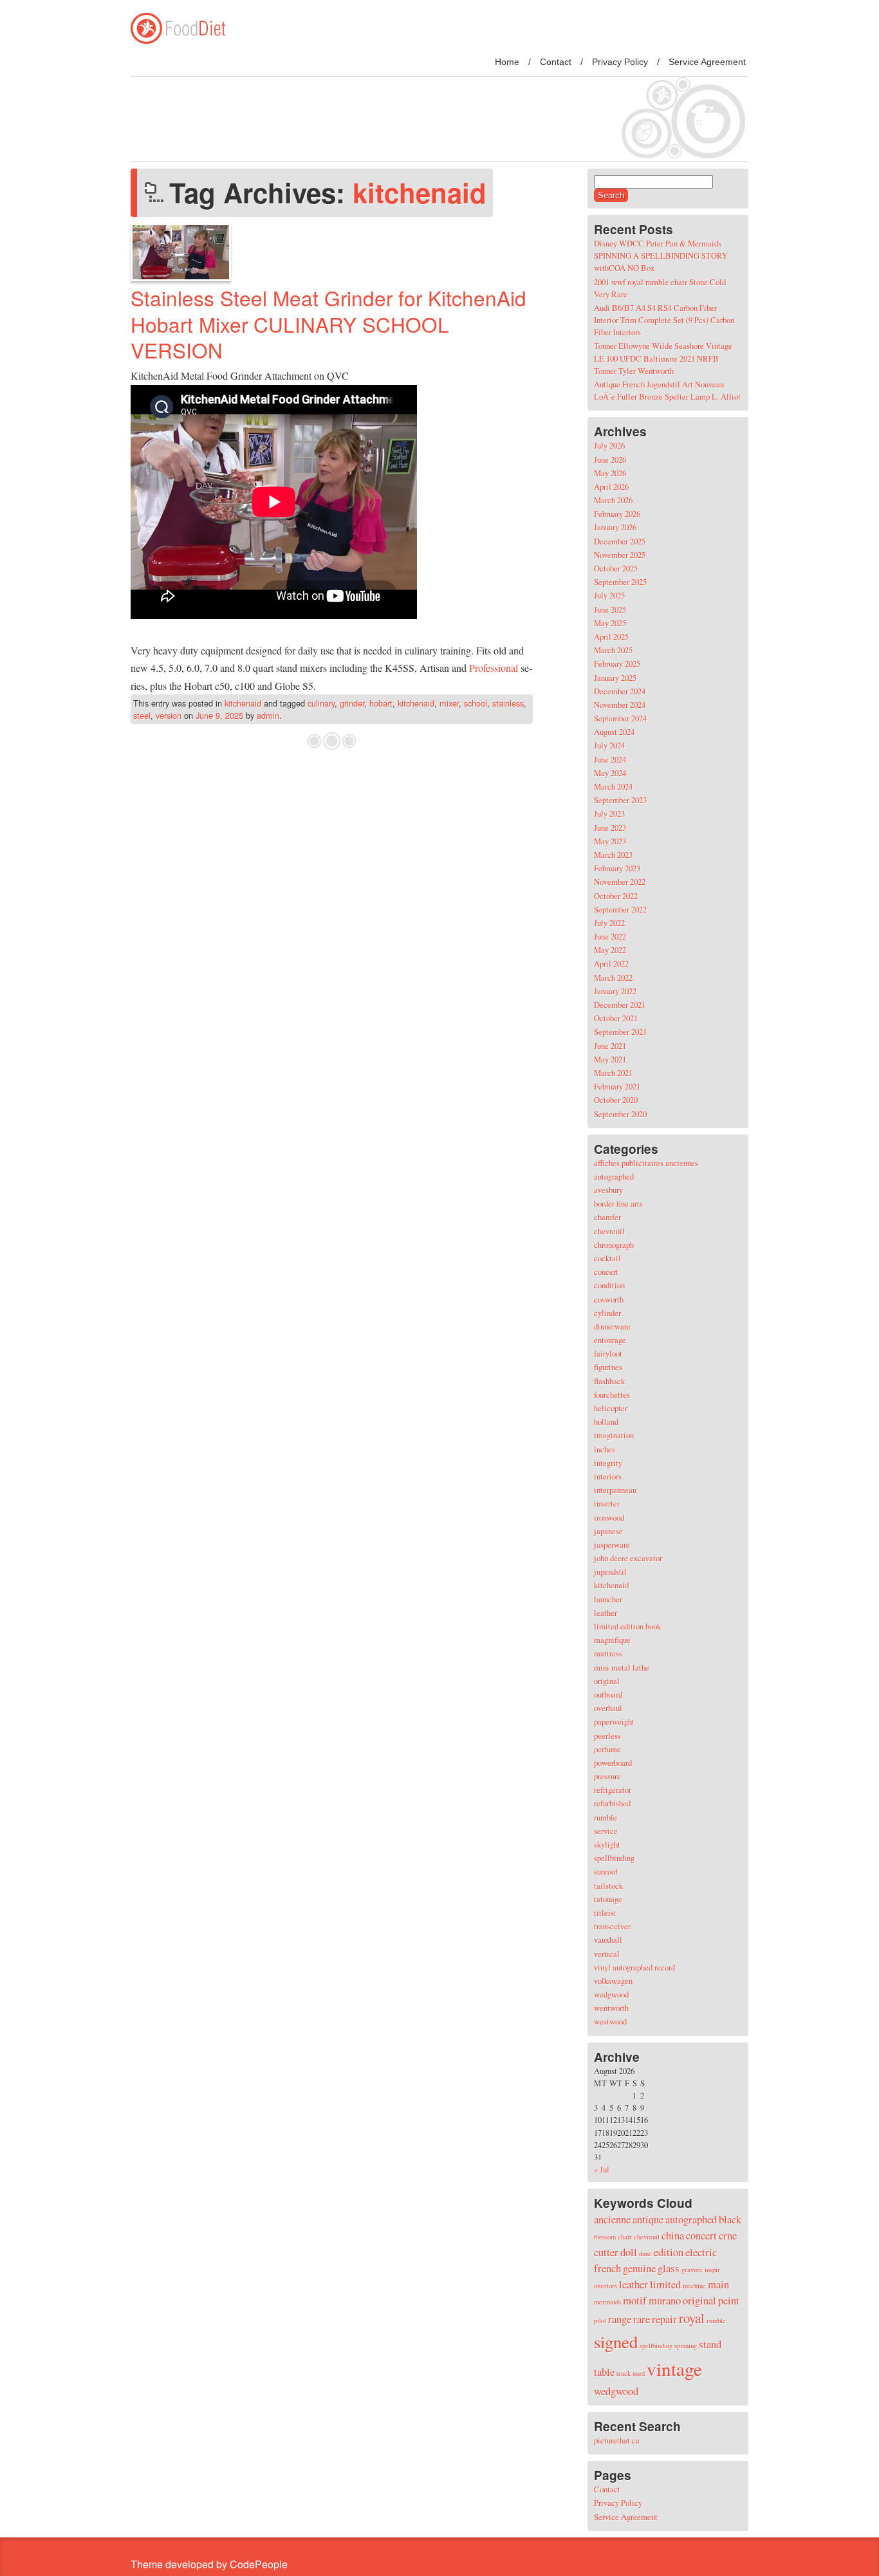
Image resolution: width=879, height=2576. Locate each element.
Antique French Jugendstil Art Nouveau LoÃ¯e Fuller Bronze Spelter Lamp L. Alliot (667, 390)
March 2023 (613, 855)
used (639, 2373)
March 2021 (613, 1073)
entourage (610, 1340)
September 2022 (620, 909)
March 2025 (613, 650)
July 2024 (609, 745)
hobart (381, 703)
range (620, 2319)
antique (648, 2219)
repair (664, 2319)
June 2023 (610, 828)
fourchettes (612, 1395)
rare (642, 2319)
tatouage (608, 1899)
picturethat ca (617, 2440)
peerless (607, 1736)
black (730, 2219)
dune (645, 2254)
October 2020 (616, 1100)
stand (710, 2344)
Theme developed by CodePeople (209, 2564)
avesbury (608, 1190)
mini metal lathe (622, 1667)
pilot (600, 2321)
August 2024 (614, 732)
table (604, 2372)
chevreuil (609, 1231)
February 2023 (617, 868)
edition (669, 2252)
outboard (608, 1694)
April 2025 (611, 636)
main (718, 2284)
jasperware (612, 1544)
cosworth (609, 1299)
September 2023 (620, 800)
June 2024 (610, 759)
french (607, 2268)
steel (142, 715)
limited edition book (627, 1626)
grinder (352, 703)
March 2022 (613, 978)
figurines (608, 1367)
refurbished (612, 1803)
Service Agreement (707, 62)
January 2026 (615, 527)
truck (624, 2373)
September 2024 (620, 718)
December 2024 (620, 691)
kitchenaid (243, 703)
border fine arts (618, 1203)
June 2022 (610, 936)
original (607, 1681)
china (673, 2235)
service (606, 1831)
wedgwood (611, 1994)
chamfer (607, 1217)
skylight (607, 1844)
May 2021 (610, 1059)
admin (268, 715)
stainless (508, 703)
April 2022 (611, 963)
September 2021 (620, 1032)
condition (609, 1285)
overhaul (608, 1708)
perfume (607, 1749)
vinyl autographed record (634, 1967)
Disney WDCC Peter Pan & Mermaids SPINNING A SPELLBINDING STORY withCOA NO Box (661, 255)
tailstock (608, 1886)
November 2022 (620, 882)
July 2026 (609, 445)
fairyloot (608, 1353)
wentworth (611, 2008)
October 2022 (616, 896)
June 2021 (610, 1046)
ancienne (612, 2219)
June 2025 (610, 609)
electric (701, 2252)
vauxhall (608, 1940)
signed (616, 2342)
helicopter (611, 1408)
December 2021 (620, 1005)
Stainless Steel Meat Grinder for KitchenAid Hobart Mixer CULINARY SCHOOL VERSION (328, 324)
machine (694, 2286)
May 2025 (610, 623)
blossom (605, 2237)
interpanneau (615, 1490)
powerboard (613, 1763)
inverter (607, 1503)
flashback (609, 1381)
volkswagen (613, 1981)
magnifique (612, 1640)
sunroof (606, 1871)
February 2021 (617, 1086)
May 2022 (610, 950)
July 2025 (609, 595)
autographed (614, 1176)
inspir (712, 2270)
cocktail (607, 1258)
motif (635, 2300)
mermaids (607, 2302)
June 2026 (610, 459)
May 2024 (610, 773)
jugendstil (610, 1571)
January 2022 (615, 991)
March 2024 (613, 786)
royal (692, 2318)
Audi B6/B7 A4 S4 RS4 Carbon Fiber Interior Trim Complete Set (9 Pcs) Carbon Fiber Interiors (664, 320)
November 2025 (620, 555)
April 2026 (611, 486)
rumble (606, 1817)
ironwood (609, 1517)
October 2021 (616, 1018)
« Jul (602, 2169)
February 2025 (617, 663)
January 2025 (615, 678)
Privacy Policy (620, 62)
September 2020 (620, 1114)
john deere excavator (628, 1558)
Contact (556, 62)
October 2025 (616, 568)
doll (629, 2252)
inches (605, 1449)
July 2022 (609, 923)
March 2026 (613, 500)
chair (625, 2237)
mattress (608, 1653)
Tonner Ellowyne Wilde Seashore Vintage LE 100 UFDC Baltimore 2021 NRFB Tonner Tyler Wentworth (663, 358)
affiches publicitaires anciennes (646, 1163)
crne (728, 2235)
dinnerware (612, 1326)
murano (665, 2300)
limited (665, 2284)
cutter (606, 2252)
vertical (607, 1954)
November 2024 (620, 705)
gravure (692, 2270)
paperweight (614, 1721)
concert (606, 1272)
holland (606, 1422)
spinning (686, 2346)
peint (729, 2300)
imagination (614, 1435)
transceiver (612, 1926)
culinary (321, 703)
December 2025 (620, 541)
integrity (608, 1463)
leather (606, 1613)
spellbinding (614, 1858)
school (476, 703)
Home (507, 62)
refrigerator (613, 1790)
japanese (608, 1531)
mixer (449, 703)
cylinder (607, 1313)
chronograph (614, 1245)
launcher (608, 1599)
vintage (674, 2368)
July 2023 (609, 813)
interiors (608, 1476)
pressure (607, 1776)
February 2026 (617, 514)
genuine (639, 2268)
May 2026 (610, 473)
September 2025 (620, 582)
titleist (605, 1913)
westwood (610, 2021)
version (169, 715)
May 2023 (610, 841)
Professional (494, 668)
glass (669, 2268)
